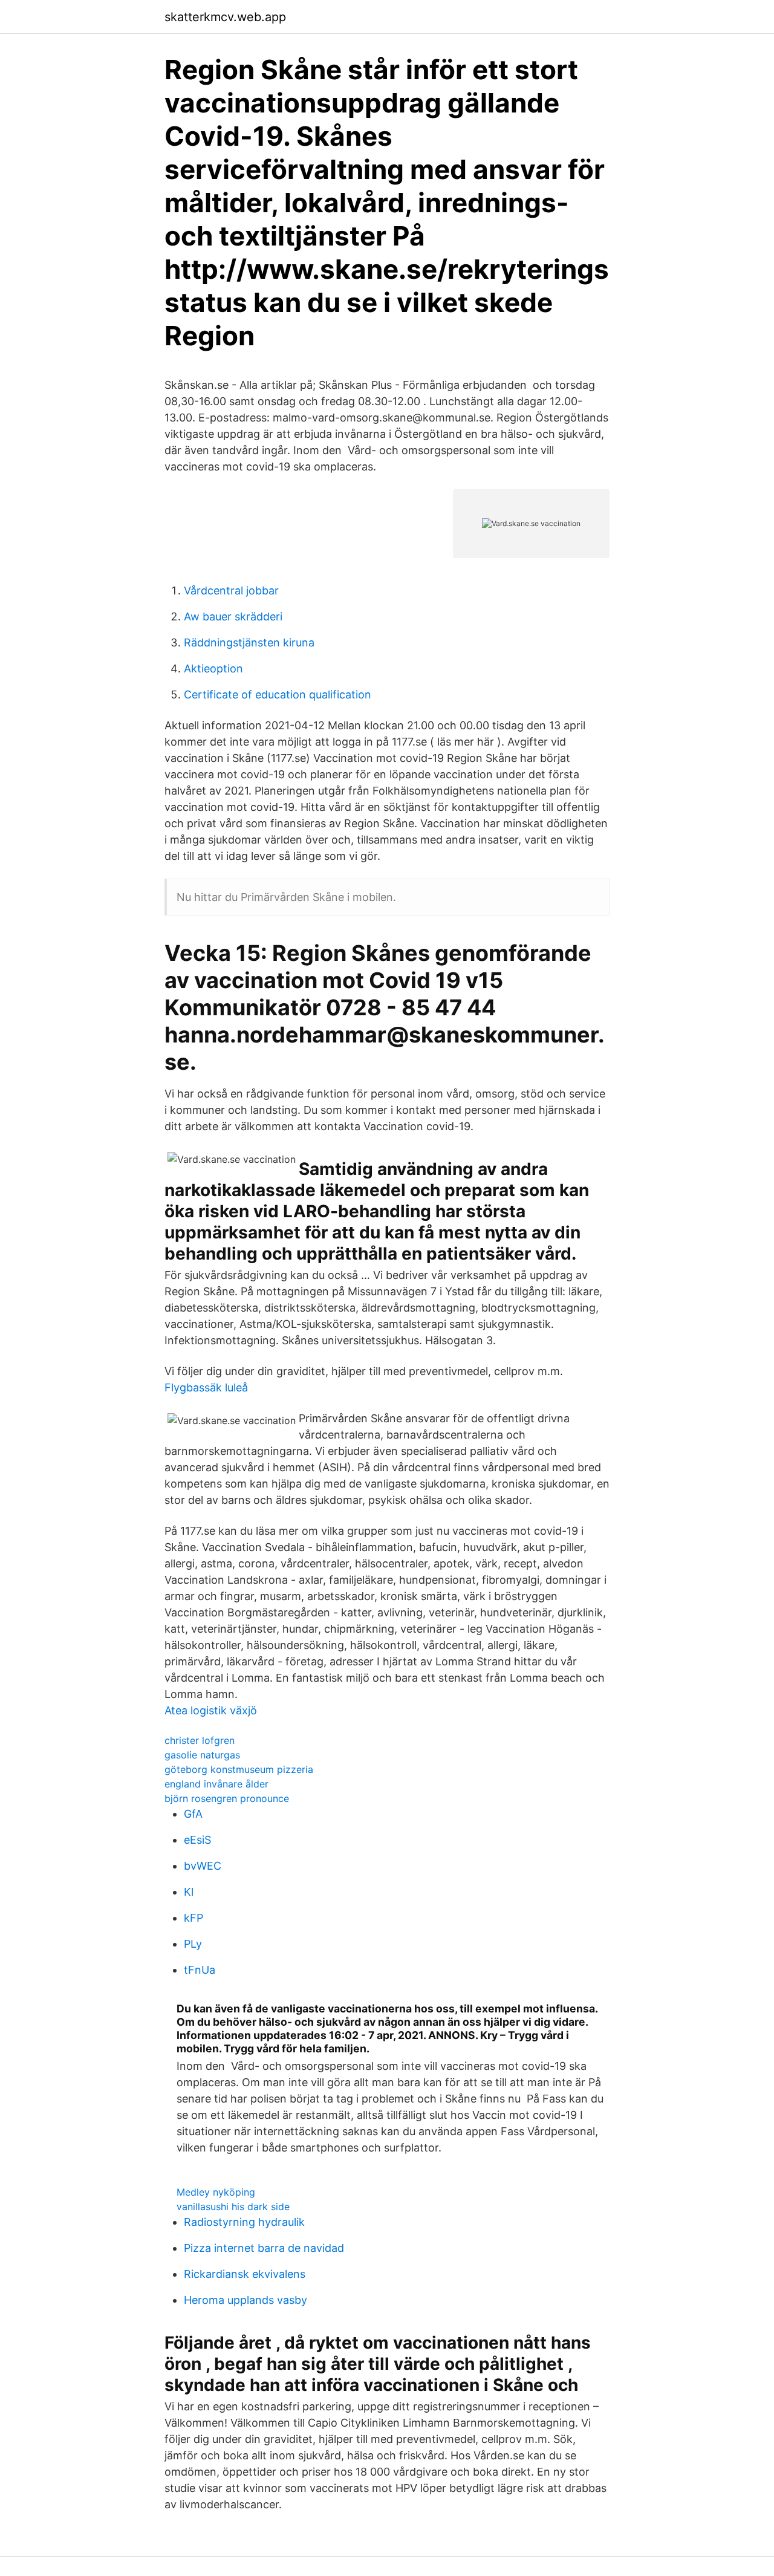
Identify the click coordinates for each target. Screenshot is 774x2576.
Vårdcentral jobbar (231, 590)
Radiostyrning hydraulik (244, 2222)
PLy (193, 1944)
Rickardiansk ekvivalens (245, 2274)
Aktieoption (213, 668)
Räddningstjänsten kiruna (249, 642)
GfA (193, 1814)
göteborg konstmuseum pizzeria (239, 1769)
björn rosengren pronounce (227, 1798)
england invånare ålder (216, 1784)
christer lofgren (200, 1740)
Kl (189, 1892)
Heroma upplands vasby (246, 2300)
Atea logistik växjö (211, 1710)
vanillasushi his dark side (233, 2207)
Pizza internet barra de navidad (264, 2248)
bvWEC (203, 1866)
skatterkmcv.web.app (225, 17)
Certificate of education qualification (278, 694)
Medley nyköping (216, 2192)
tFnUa (200, 1970)
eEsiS (197, 1840)
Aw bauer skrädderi (233, 616)
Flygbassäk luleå (206, 1387)
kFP (193, 1918)
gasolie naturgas (202, 1755)
